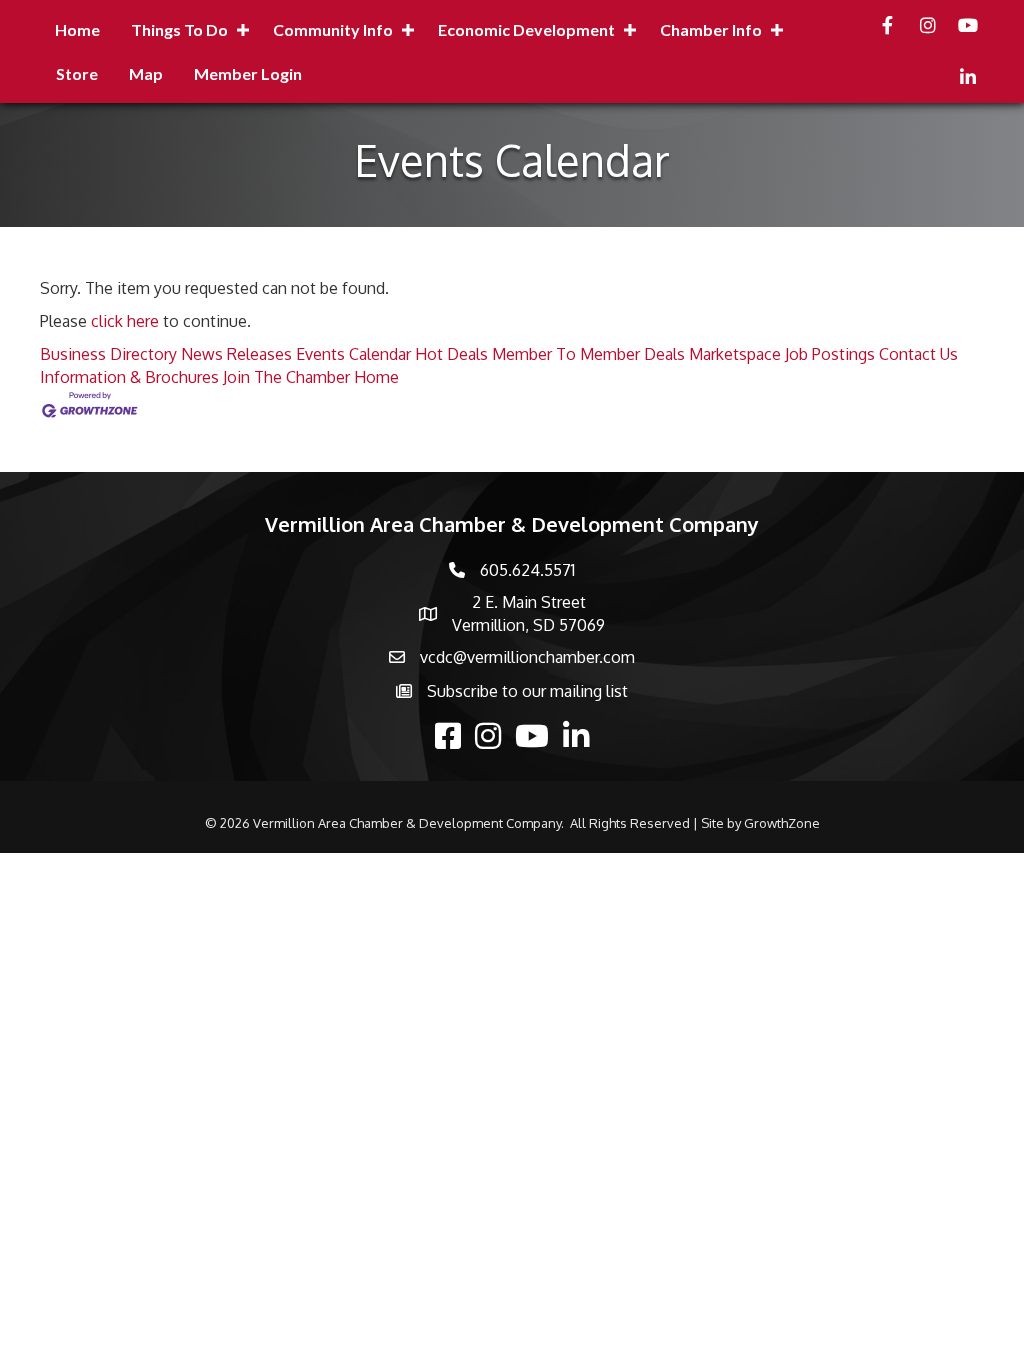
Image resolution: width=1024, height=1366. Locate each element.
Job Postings (830, 354)
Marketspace (735, 354)
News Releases (236, 354)
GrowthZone (782, 823)
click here (125, 321)
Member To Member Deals (588, 354)
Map (146, 73)
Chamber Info (711, 29)
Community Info (333, 29)
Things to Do (179, 29)
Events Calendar (353, 354)
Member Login (248, 73)
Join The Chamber (286, 377)
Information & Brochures (129, 377)
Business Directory (108, 354)
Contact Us (918, 354)
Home (77, 29)
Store (77, 73)
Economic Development (526, 29)
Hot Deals (451, 354)
